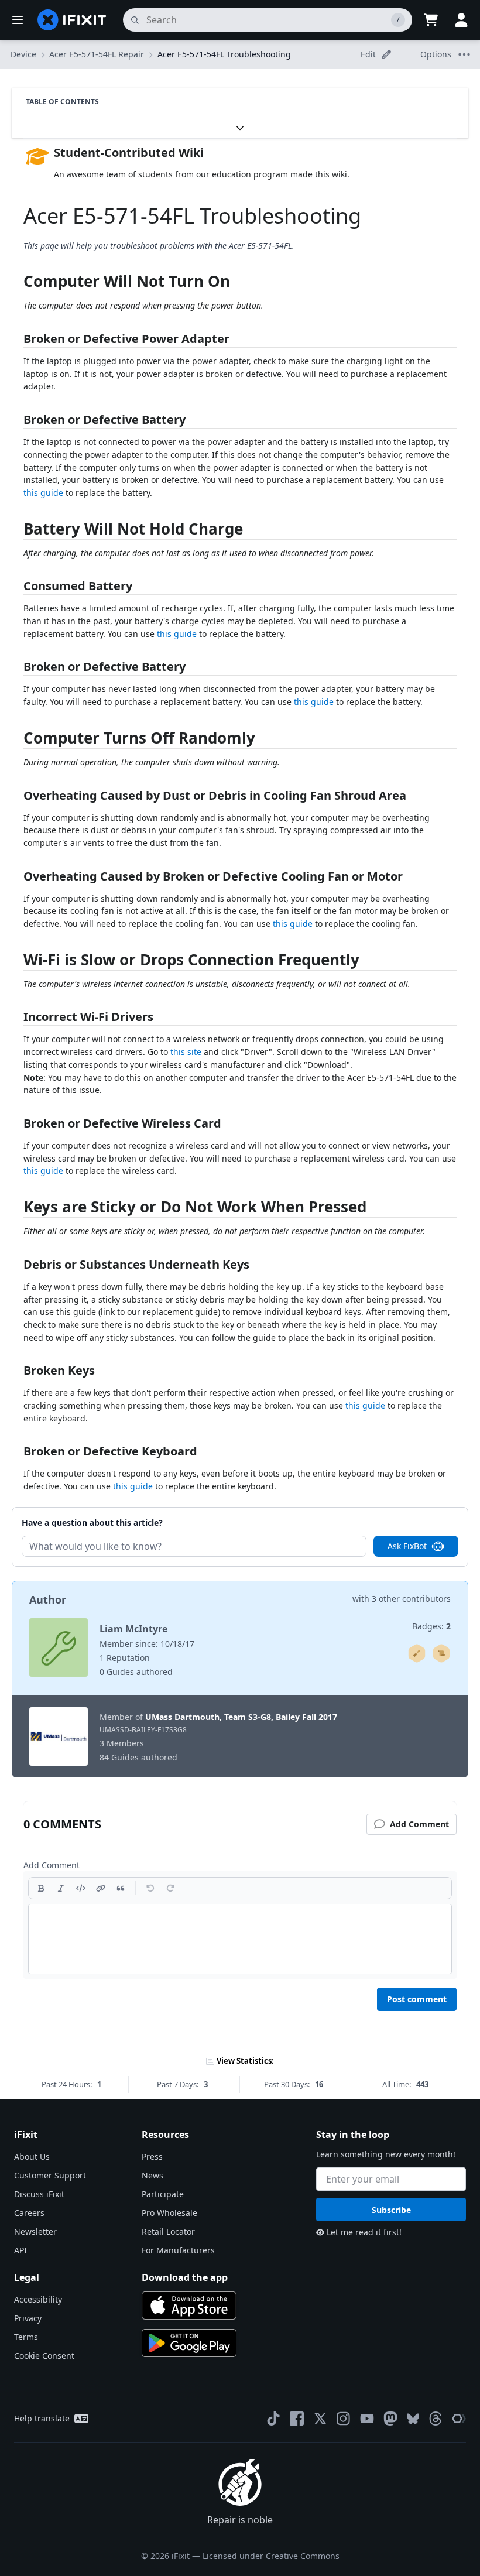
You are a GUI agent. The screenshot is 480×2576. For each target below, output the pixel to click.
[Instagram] (344, 2419)
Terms (26, 2337)
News (152, 2175)
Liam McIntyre (133, 1629)
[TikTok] (273, 2419)
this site (186, 1052)
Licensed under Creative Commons (271, 2556)
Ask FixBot (407, 1546)
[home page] (72, 20)
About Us (32, 2157)
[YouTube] (367, 2419)
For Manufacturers (178, 2250)
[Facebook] (297, 2419)
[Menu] (18, 20)
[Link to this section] (18, 284)
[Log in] (461, 20)
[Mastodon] (390, 2419)
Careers (29, 2213)
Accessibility (38, 2299)
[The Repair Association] (459, 2419)
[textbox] (240, 1939)
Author (48, 1599)
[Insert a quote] (121, 1888)
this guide (43, 493)
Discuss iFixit (39, 2194)
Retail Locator (168, 2231)
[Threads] (436, 2419)
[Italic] (61, 1888)
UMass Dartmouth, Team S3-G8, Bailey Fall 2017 (241, 1717)
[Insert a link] (101, 1888)
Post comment (417, 1999)
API (20, 2250)
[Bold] (41, 1888)
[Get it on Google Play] (189, 2343)
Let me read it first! (364, 2232)
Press (152, 2157)
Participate (163, 2194)
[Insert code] (81, 1888)
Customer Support (50, 2175)
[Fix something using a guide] (417, 1653)
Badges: (431, 1626)
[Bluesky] (413, 2419)
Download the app (185, 2277)
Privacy (28, 2318)
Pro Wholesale (169, 2213)
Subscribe (391, 2210)
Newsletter (35, 2231)
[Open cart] (431, 20)
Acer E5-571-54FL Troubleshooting (224, 54)
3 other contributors (411, 1599)
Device (23, 54)
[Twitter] (320, 2419)
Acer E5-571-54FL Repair (97, 54)
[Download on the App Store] (189, 2306)
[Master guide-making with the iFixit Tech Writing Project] (441, 1653)
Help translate (42, 2418)
